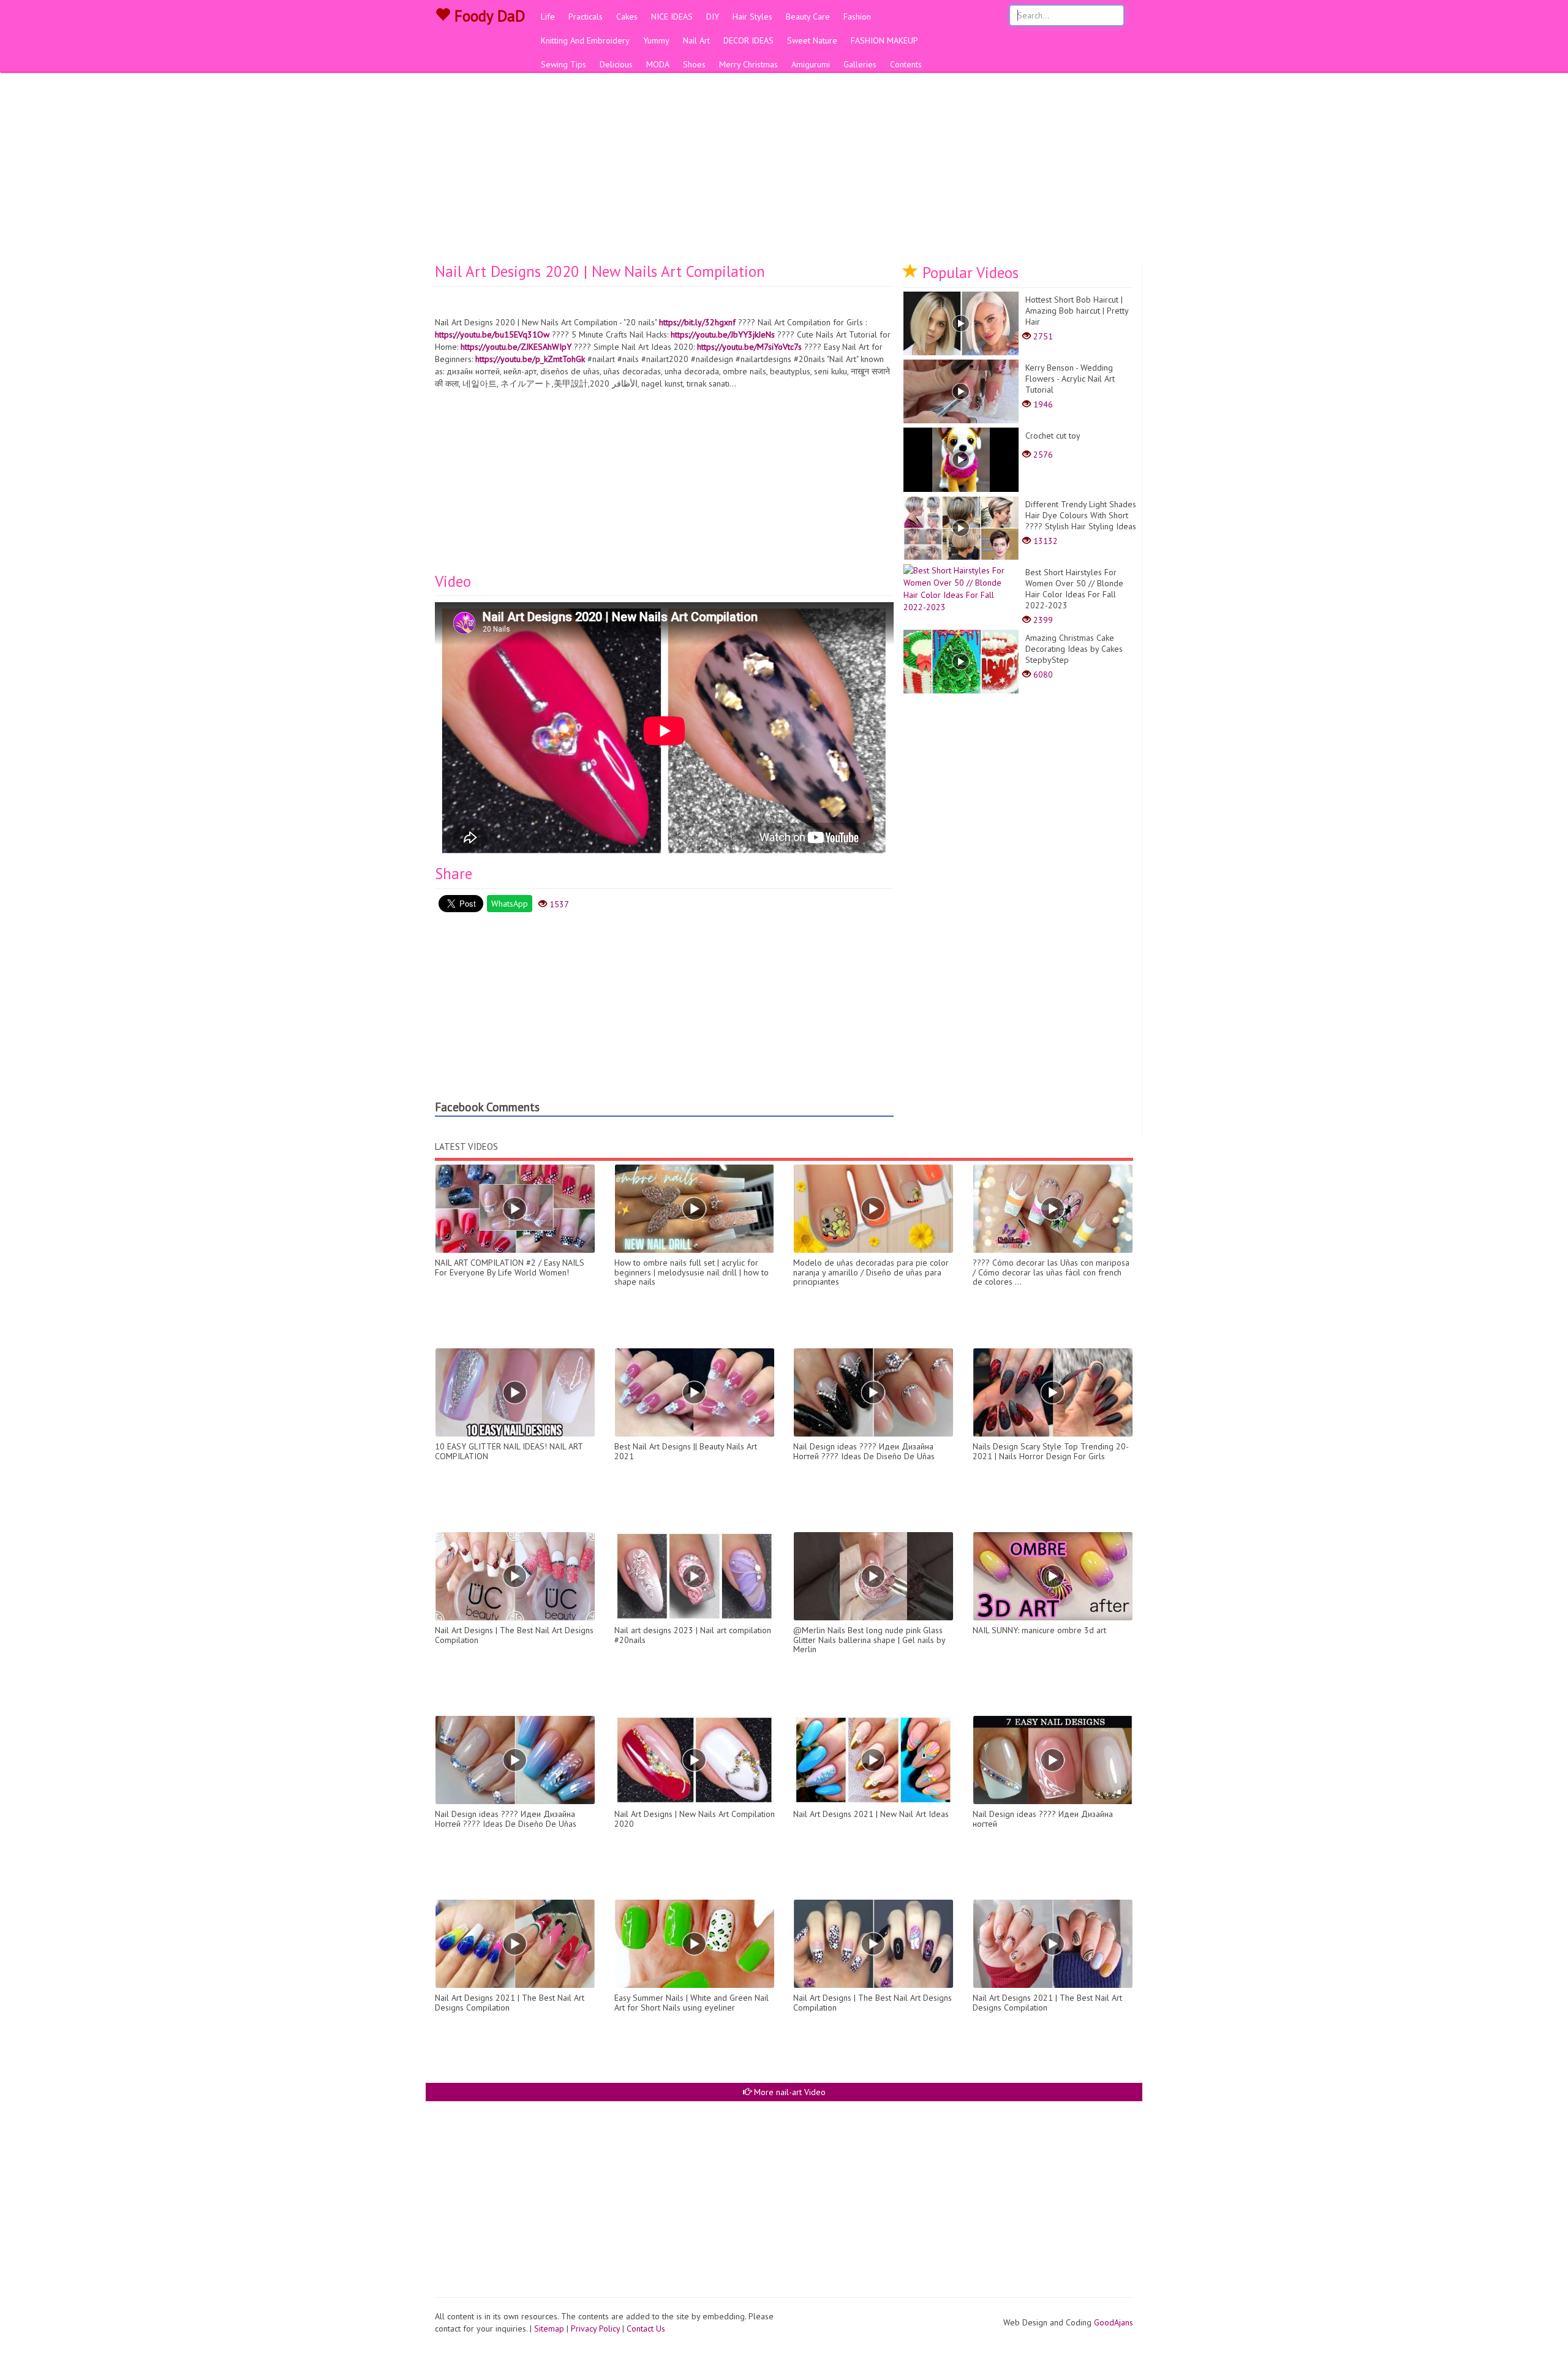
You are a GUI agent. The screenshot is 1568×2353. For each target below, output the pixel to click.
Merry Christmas (748, 64)
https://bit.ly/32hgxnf (697, 322)
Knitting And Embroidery (585, 40)
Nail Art (696, 40)
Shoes (694, 64)
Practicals (586, 17)
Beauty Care (808, 17)
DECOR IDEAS (748, 40)
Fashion (857, 17)
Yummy (656, 40)
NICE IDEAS (672, 17)
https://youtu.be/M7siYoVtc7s (749, 347)
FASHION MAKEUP (884, 40)
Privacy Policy (595, 2328)
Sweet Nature (812, 40)
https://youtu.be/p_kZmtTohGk (530, 359)
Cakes (627, 17)
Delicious (616, 64)
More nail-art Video (789, 2092)
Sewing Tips (563, 64)
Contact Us (646, 2328)
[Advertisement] (784, 172)
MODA (658, 64)
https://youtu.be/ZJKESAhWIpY (516, 347)
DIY (713, 17)
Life (548, 17)
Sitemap (549, 2328)
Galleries (860, 64)
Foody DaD (488, 16)
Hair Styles (752, 17)
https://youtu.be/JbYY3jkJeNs (723, 334)
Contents (906, 64)
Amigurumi (811, 64)
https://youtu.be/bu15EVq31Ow (492, 334)
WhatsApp (510, 904)
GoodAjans (1114, 2322)
